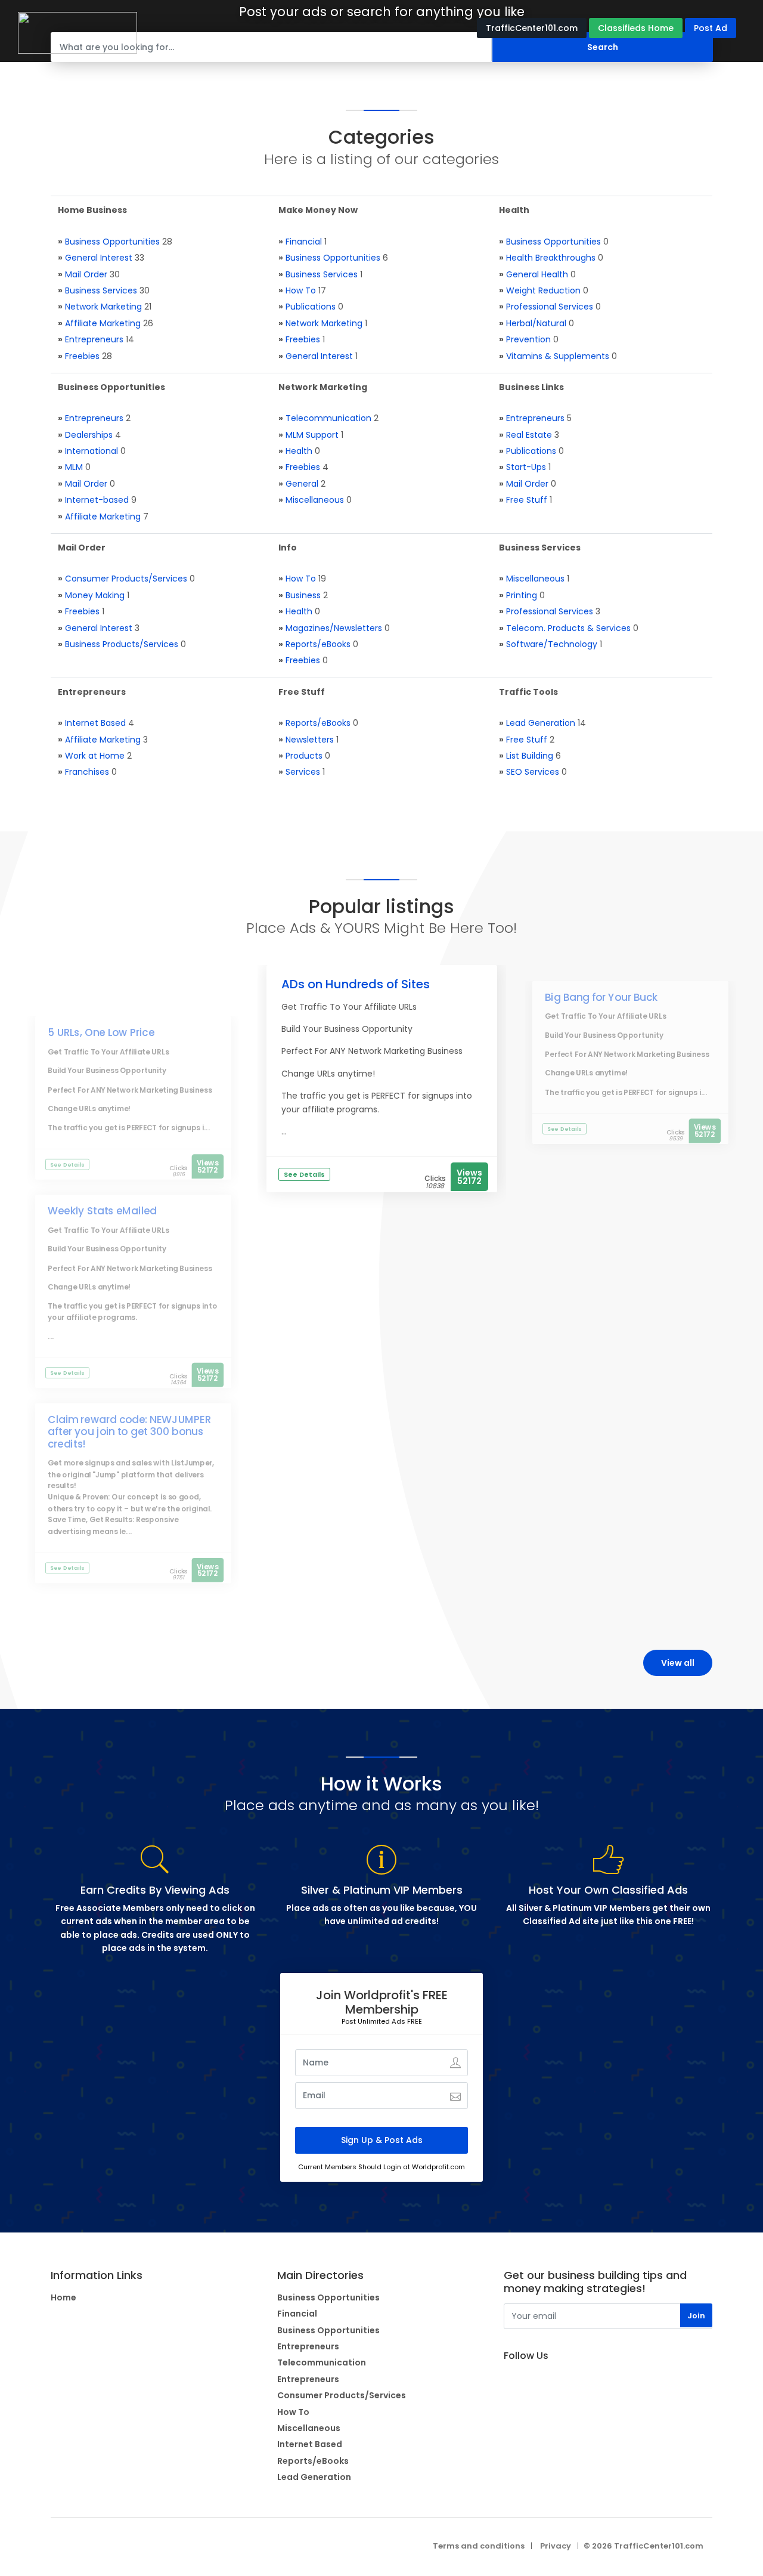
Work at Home (95, 756)
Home (63, 2297)
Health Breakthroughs (551, 258)
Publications (311, 307)
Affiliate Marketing (103, 323)
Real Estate (529, 435)
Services (303, 772)
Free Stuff (527, 500)
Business (303, 595)
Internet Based (95, 723)
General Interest (99, 258)
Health (299, 451)
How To (301, 290)
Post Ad (711, 28)
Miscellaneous (315, 500)
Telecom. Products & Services (568, 628)
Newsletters (310, 740)
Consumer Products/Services (126, 579)
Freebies (82, 356)
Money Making (95, 595)
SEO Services (533, 772)
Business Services (101, 290)
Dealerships (89, 435)
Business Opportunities (112, 242)
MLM (74, 467)
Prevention (528, 339)
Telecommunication (328, 418)
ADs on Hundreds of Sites (356, 984)
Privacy (556, 2546)
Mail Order (86, 274)
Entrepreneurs (94, 339)
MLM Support (312, 435)
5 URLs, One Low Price (102, 1032)
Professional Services (550, 307)
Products (304, 756)
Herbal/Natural (536, 323)
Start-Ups (526, 467)
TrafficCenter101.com (532, 28)
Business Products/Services (122, 644)
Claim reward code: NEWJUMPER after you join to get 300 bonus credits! (130, 1432)
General (302, 484)
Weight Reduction (543, 290)
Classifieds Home (636, 28)
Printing (522, 595)
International (92, 451)
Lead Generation (541, 723)
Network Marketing (103, 307)
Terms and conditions (479, 2546)
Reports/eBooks (318, 644)
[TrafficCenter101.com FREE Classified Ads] (77, 32)
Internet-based (97, 500)
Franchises (87, 772)
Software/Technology (552, 644)
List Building (530, 756)
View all (678, 1663)
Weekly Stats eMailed (103, 1211)
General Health (537, 274)
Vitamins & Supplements (558, 356)
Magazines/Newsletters (334, 628)
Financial (304, 242)
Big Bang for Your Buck (601, 997)
